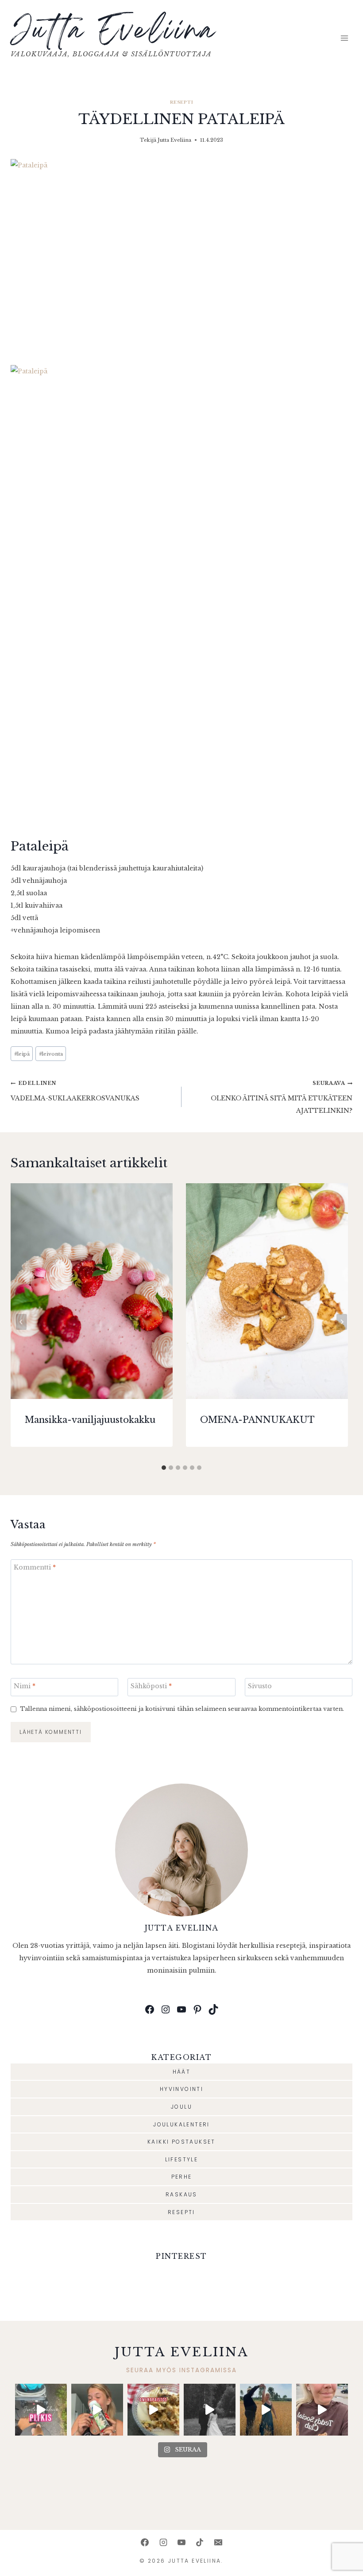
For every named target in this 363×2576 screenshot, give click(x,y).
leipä (22, 1054)
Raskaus (181, 2194)
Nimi (25, 1686)
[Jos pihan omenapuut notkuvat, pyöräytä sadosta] (153, 2410)
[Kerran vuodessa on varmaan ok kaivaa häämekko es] (210, 2410)
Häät (182, 2072)
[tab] (164, 1468)
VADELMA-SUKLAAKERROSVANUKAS (75, 1091)
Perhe (182, 2177)
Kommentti (35, 1567)
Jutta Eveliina (174, 140)
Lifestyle (182, 2159)
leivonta (51, 1054)
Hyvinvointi (181, 2089)
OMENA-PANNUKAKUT (257, 1420)
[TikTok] (200, 2542)
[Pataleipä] (181, 255)
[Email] (218, 2542)
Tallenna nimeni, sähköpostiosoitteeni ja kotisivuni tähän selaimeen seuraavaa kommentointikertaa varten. (182, 1709)
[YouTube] (181, 2542)
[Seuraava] (342, 1322)
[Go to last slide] (21, 1322)
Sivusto (260, 1686)
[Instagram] (163, 2542)
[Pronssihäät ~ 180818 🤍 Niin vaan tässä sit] (266, 2410)
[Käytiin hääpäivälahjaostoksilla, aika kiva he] (322, 2410)
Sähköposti (151, 1686)
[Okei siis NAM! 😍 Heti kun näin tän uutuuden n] (97, 2410)
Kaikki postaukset (181, 2142)
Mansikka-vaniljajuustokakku (90, 1420)
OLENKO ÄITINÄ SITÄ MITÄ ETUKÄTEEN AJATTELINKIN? (282, 1097)
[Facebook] (145, 2542)
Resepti (181, 102)
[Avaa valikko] (344, 38)
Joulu (181, 2107)
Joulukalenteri (181, 2124)
